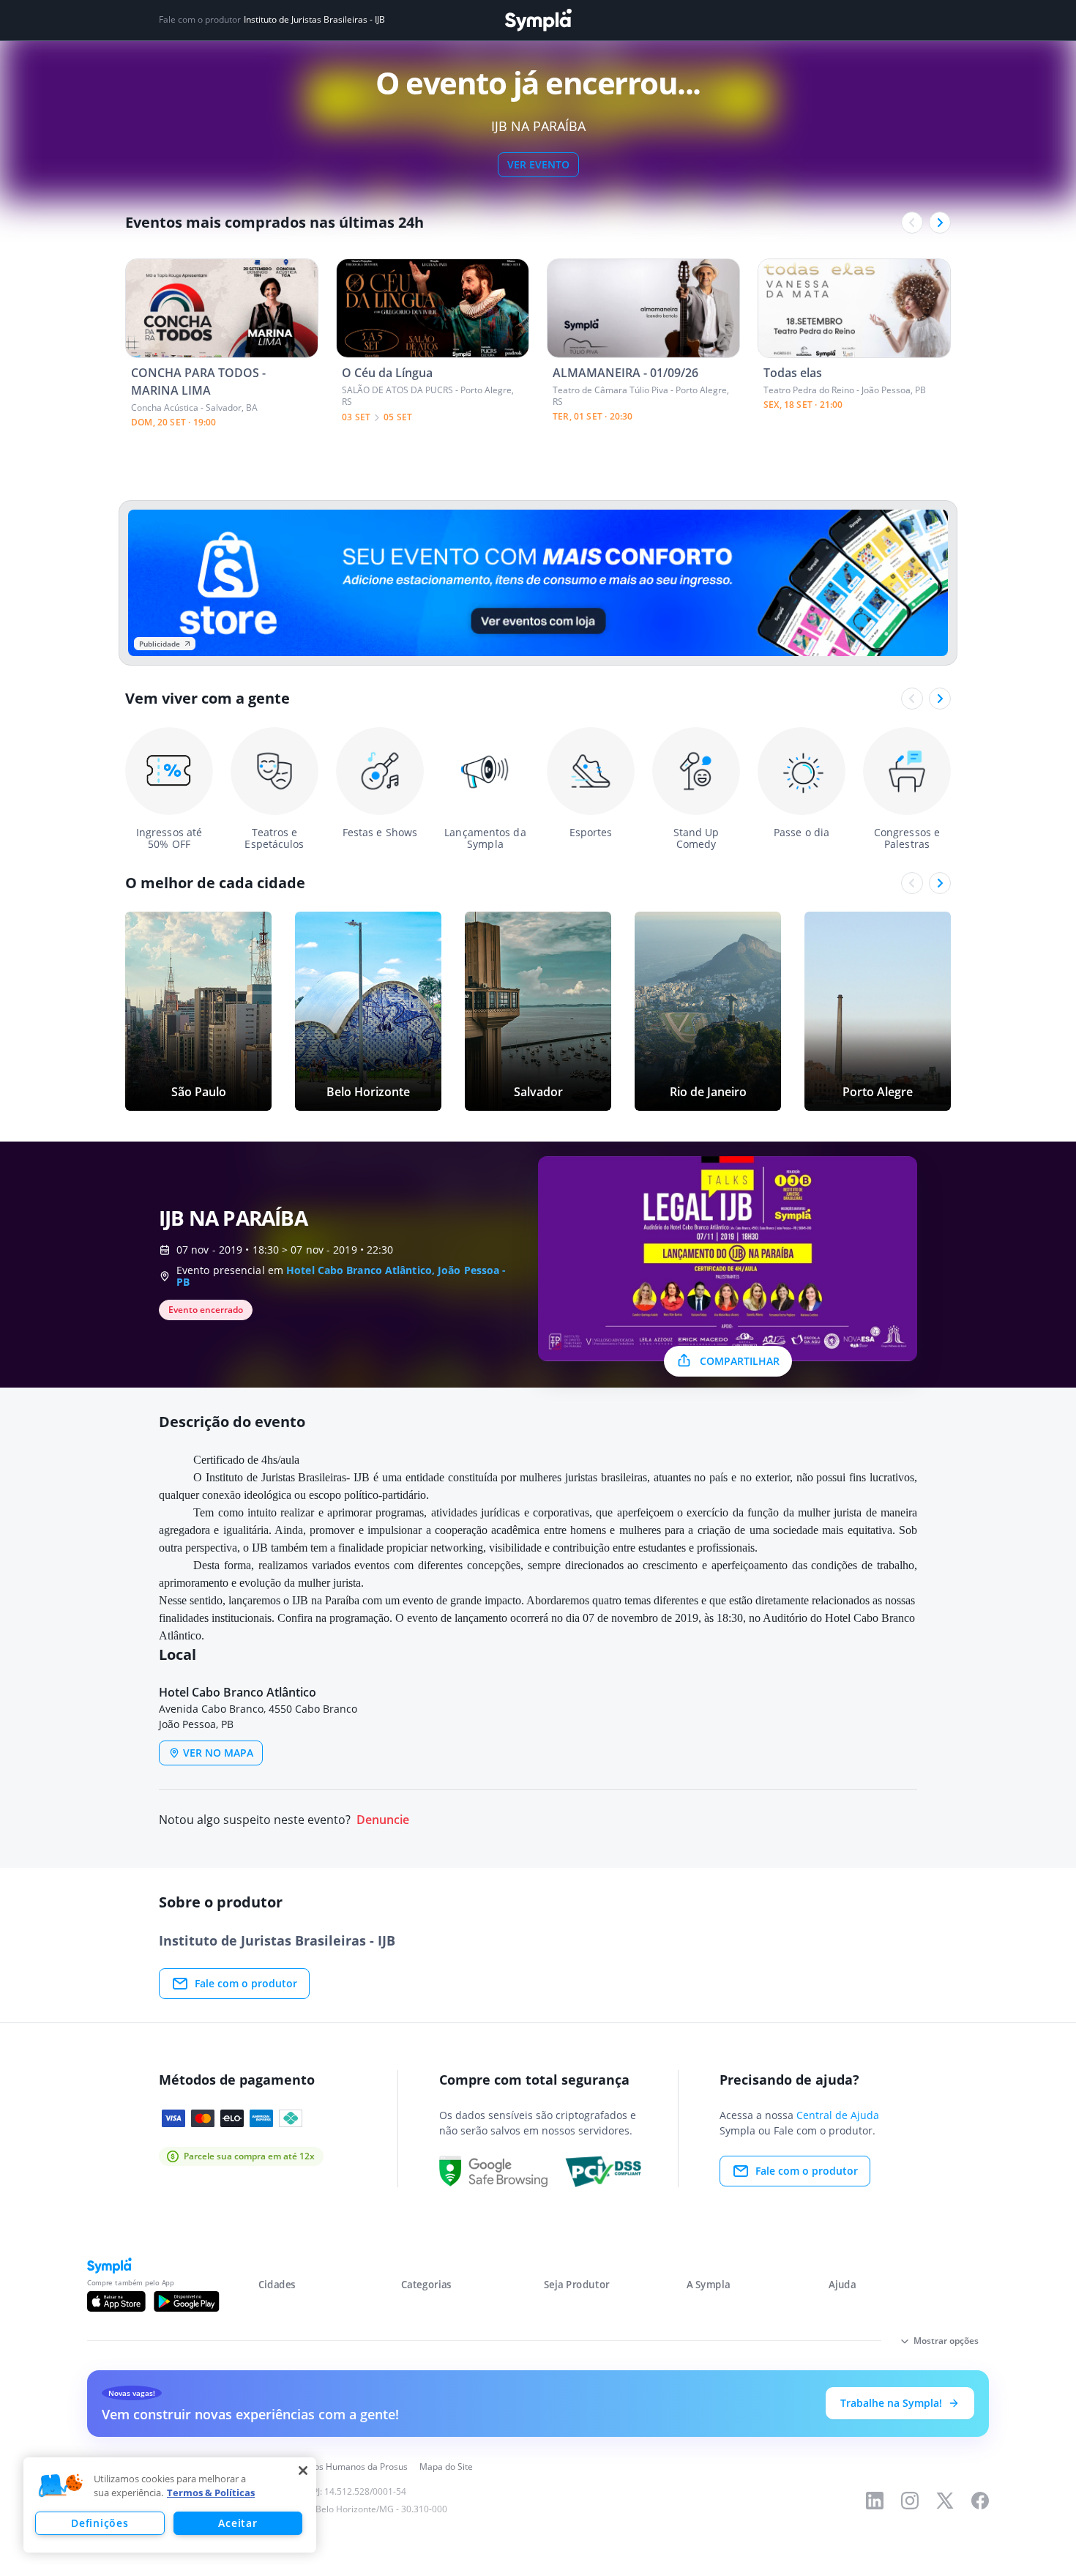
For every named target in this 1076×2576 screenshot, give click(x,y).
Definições (100, 2523)
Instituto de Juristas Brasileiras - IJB (314, 20)
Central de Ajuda (838, 2115)
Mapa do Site (446, 2467)
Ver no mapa (218, 1753)
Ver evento (538, 164)
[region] (170, 2505)
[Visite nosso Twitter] (945, 2501)
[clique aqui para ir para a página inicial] (538, 20)
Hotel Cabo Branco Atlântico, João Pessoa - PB (341, 1276)
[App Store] (116, 2301)
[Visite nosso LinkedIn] (875, 2501)
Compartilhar (740, 1361)
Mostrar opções (946, 2341)
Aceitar (238, 2523)
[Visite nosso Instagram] (910, 2501)
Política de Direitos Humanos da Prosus (328, 2467)
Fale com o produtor (246, 1983)
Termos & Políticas (211, 2493)
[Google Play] (186, 2301)
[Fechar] (303, 2471)
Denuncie (383, 1820)
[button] (61, 2486)
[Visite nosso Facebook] (980, 2501)
